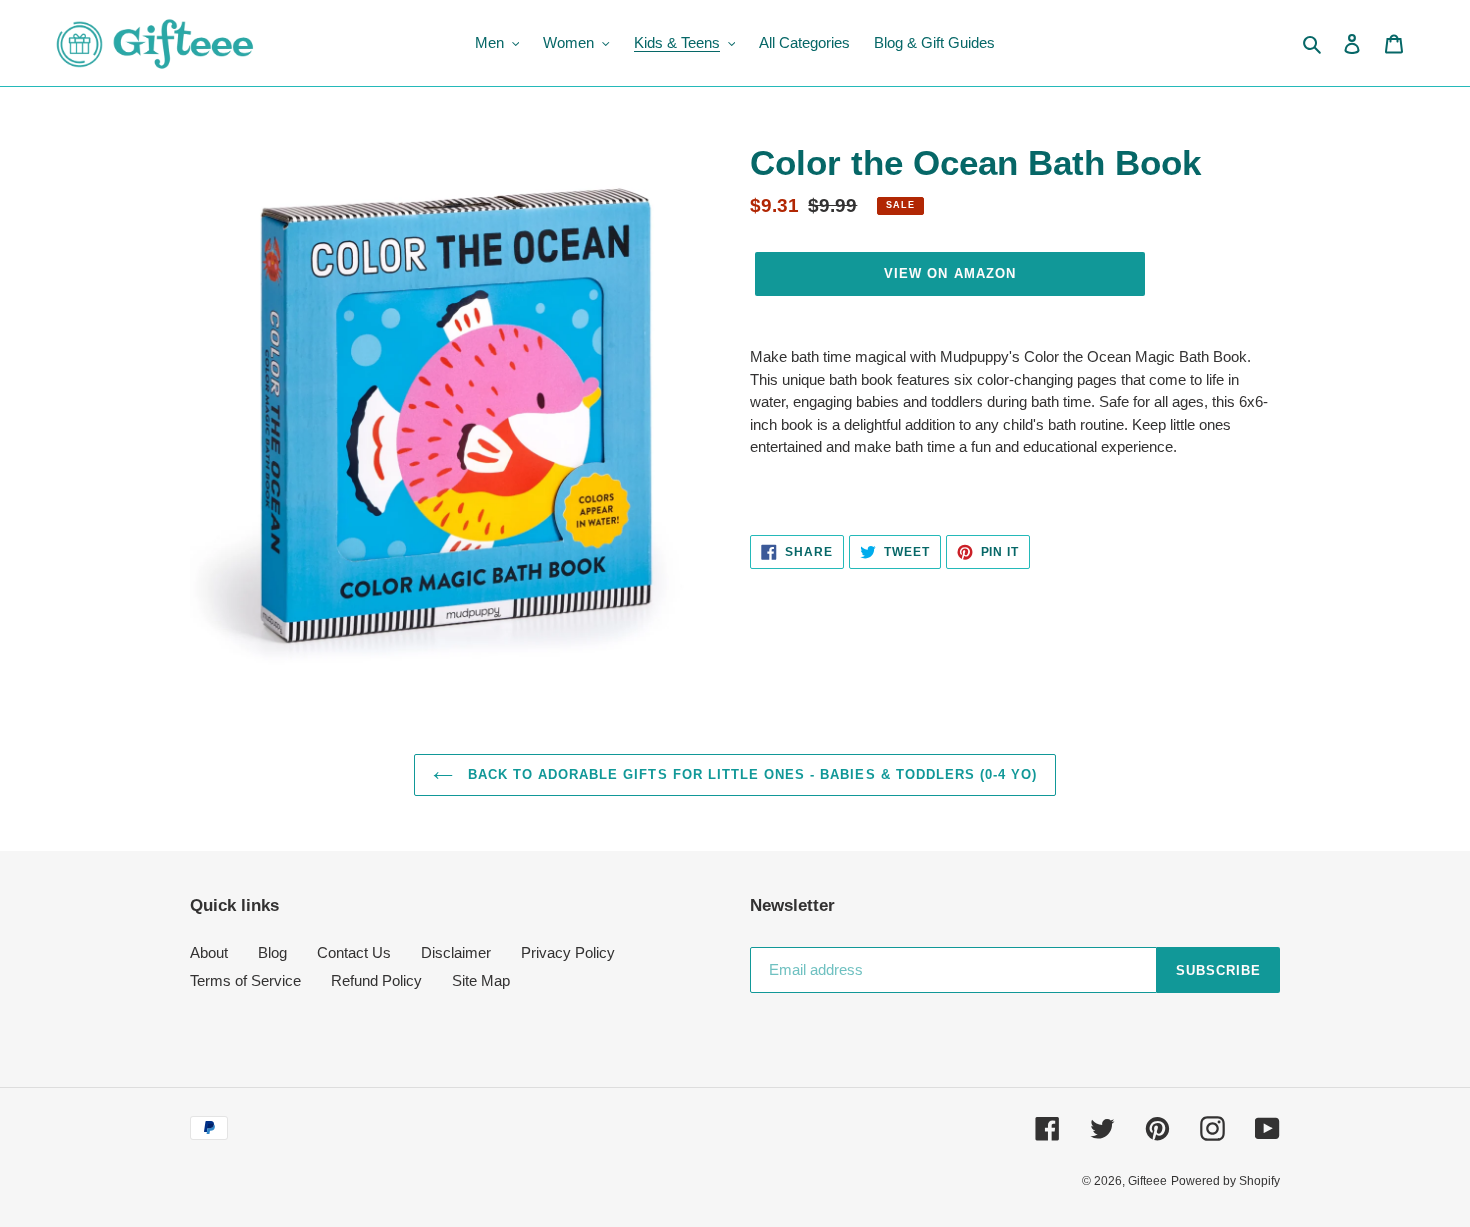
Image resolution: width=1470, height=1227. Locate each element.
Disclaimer (456, 952)
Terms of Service (245, 980)
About (209, 952)
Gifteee (1147, 1181)
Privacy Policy (568, 952)
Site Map (481, 980)
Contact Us (354, 952)
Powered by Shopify (1225, 1181)
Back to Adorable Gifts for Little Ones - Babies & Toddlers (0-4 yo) (750, 774)
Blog (272, 952)
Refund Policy (376, 980)
